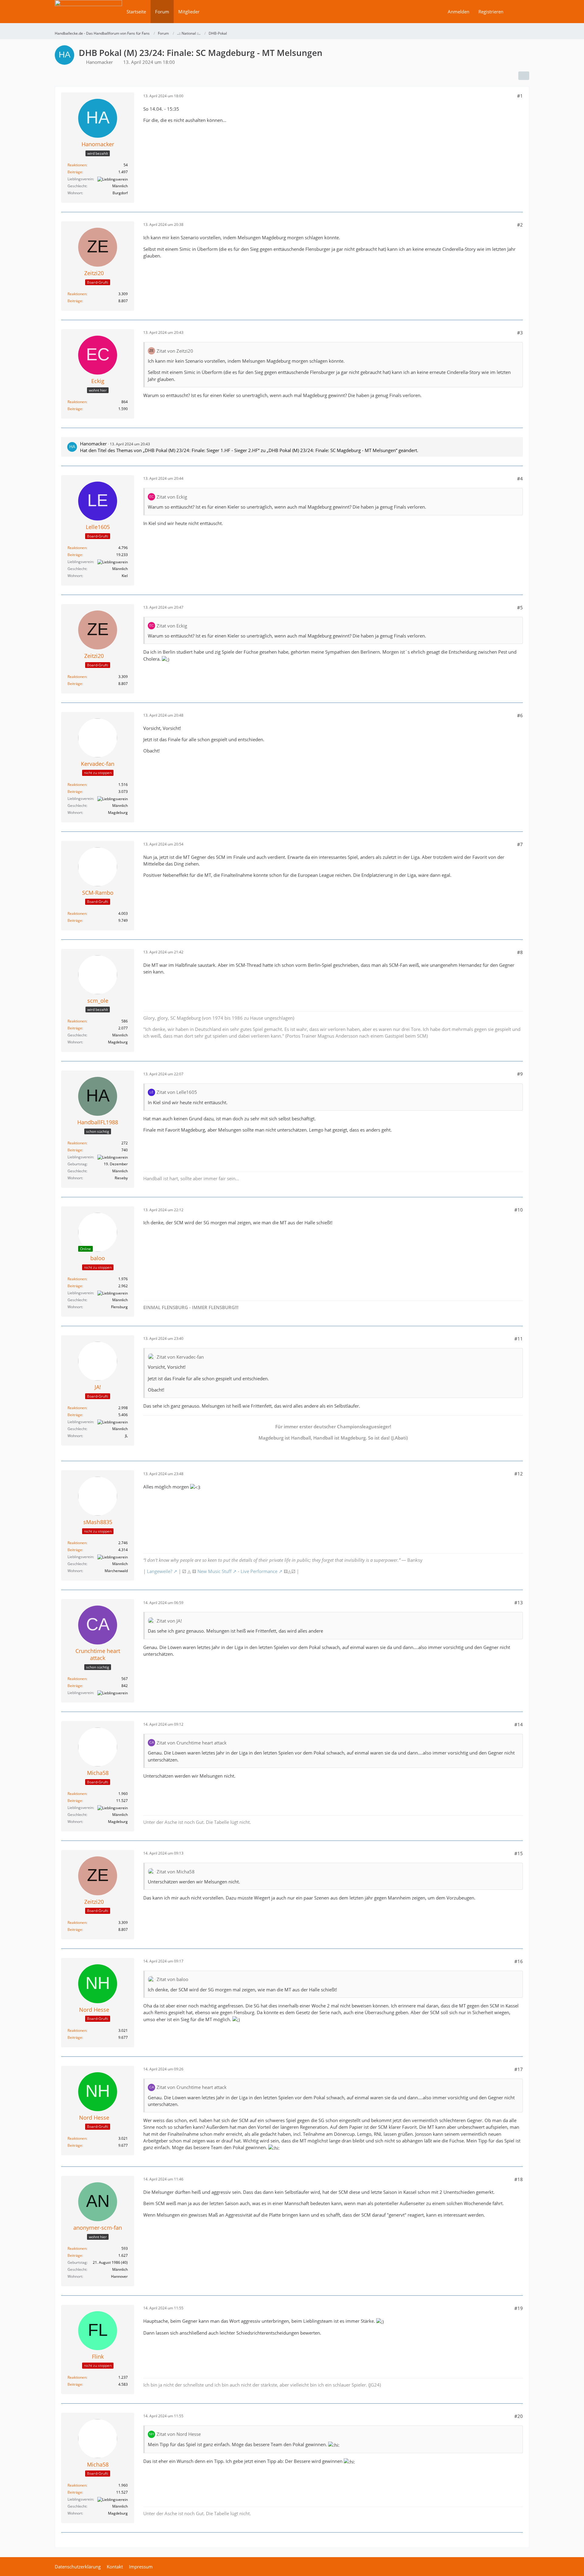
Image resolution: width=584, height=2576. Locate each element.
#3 (520, 333)
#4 (520, 479)
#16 (519, 1961)
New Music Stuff (214, 1571)
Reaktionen (77, 165)
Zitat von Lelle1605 (177, 1092)
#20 (519, 2416)
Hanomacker (99, 62)
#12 (519, 1474)
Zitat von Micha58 (176, 1872)
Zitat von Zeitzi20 (175, 351)
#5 (520, 607)
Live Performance (259, 1571)
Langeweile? (160, 1571)
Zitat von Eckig (172, 497)
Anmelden (459, 12)
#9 (520, 1074)
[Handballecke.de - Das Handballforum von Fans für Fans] (88, 16)
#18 (519, 2179)
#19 (519, 2308)
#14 (519, 1724)
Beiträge (75, 172)
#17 (519, 2069)
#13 (519, 1603)
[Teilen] (524, 76)
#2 (520, 225)
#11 (519, 1339)
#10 (519, 1210)
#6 (520, 715)
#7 (520, 844)
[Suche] (519, 12)
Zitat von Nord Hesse (179, 2434)
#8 (520, 952)
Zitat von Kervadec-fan (180, 1357)
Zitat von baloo (172, 1979)
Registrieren (491, 12)
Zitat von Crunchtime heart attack (192, 1743)
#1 (520, 96)
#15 (519, 1853)
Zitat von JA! (169, 1621)
